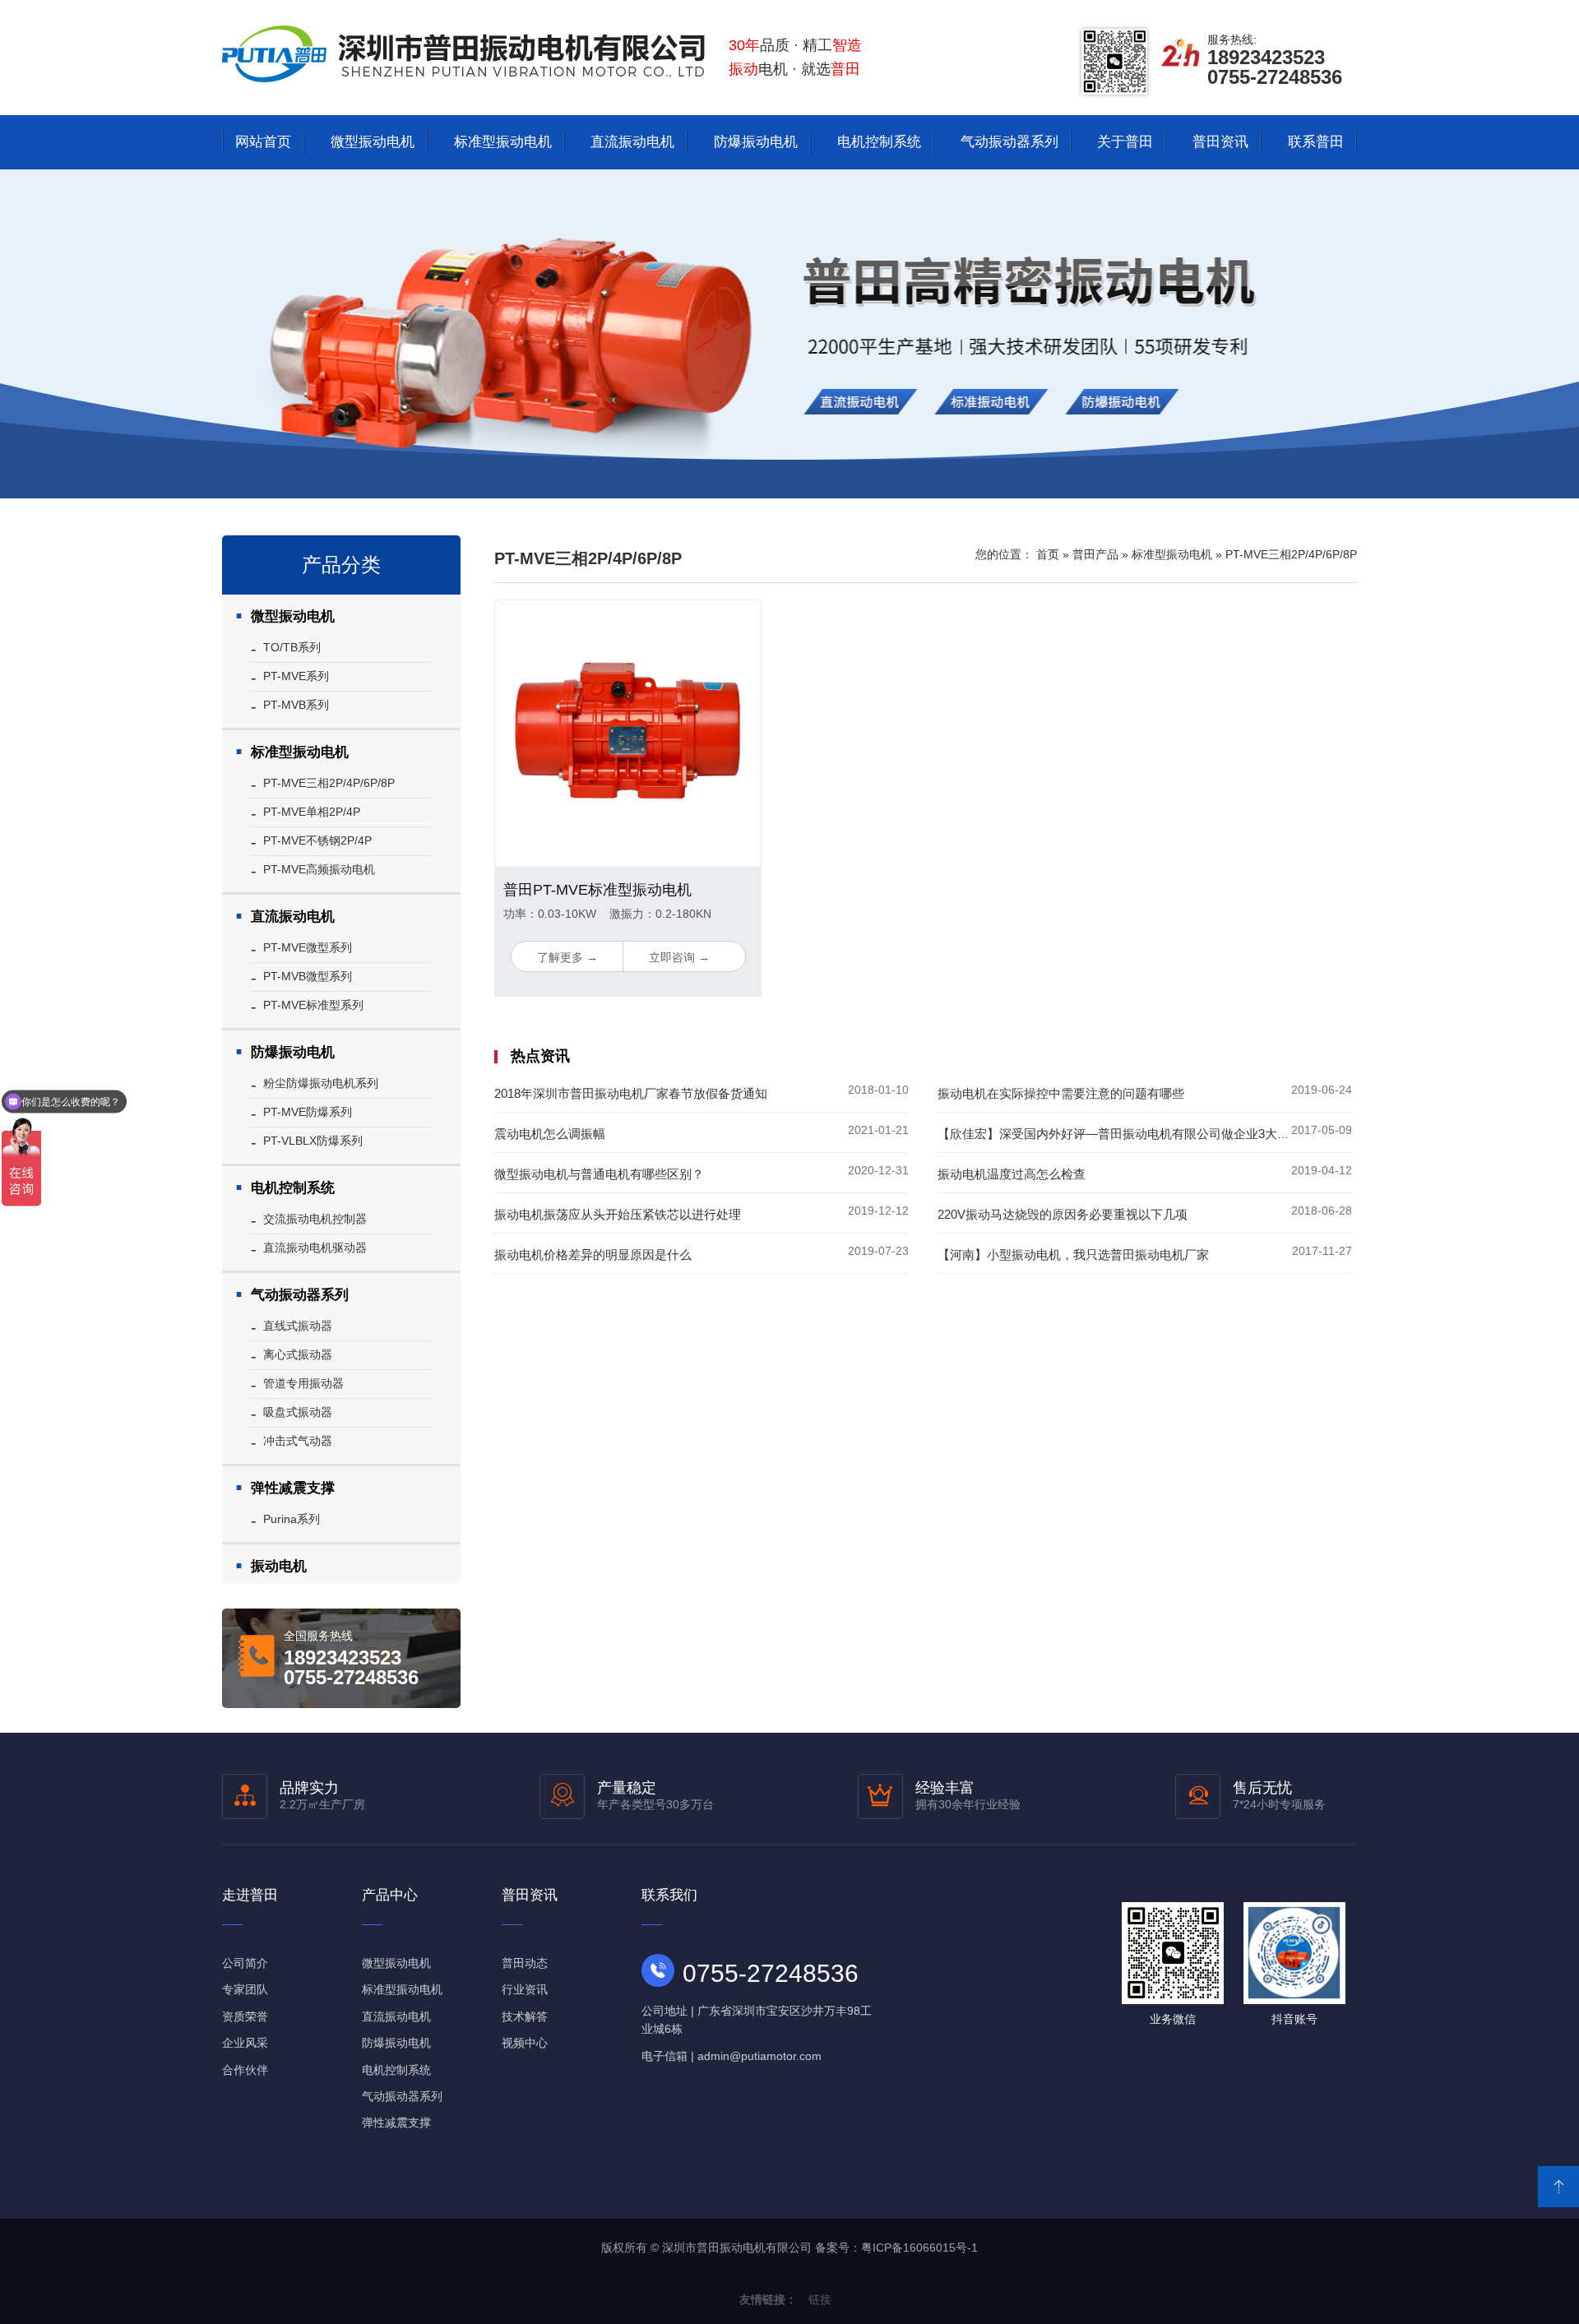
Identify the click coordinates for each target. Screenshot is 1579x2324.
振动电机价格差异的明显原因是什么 (593, 1255)
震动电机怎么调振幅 (550, 1134)
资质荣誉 (245, 2016)
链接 (820, 2299)
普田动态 (525, 1963)
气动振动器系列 (1009, 142)
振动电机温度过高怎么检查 (1012, 1174)
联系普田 (1316, 142)
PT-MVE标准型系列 (313, 1005)
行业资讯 (525, 1989)
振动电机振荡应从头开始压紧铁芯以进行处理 (618, 1214)
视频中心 (525, 2043)
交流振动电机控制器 (315, 1219)
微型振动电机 (373, 142)
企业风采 (245, 2043)
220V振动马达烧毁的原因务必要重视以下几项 (1063, 1214)
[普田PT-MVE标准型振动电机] (628, 734)
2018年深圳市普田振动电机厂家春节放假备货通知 (631, 1093)
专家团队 (245, 1989)
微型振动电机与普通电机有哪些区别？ (599, 1174)
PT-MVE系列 (296, 676)
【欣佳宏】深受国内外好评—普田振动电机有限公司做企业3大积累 (1120, 1134)
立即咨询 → (679, 957)
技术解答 (525, 2016)
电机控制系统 (879, 142)
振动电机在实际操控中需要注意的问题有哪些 (1061, 1093)
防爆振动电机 (756, 142)
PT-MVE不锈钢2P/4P (317, 840)
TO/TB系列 (292, 647)
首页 (1048, 554)
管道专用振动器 (303, 1383)
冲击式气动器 (298, 1441)
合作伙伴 (245, 2070)
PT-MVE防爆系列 (308, 1112)
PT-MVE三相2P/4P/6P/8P (329, 783)
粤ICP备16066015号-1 (919, 2248)
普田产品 (1095, 554)
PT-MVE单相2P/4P (312, 812)
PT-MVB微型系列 (308, 976)
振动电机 (279, 1566)
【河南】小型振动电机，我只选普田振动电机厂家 (1073, 1255)
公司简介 (245, 1963)
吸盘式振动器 (298, 1412)
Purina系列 (292, 1519)
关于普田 (1125, 142)
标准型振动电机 (503, 142)
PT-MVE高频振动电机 (319, 869)
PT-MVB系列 (296, 705)
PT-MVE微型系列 (308, 947)
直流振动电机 (632, 142)
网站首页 (263, 142)
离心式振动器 (298, 1354)
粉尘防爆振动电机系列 (321, 1083)
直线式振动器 (298, 1326)
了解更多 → (567, 957)
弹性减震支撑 (293, 1488)
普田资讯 (1220, 142)
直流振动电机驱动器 (315, 1248)
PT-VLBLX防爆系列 (313, 1141)
